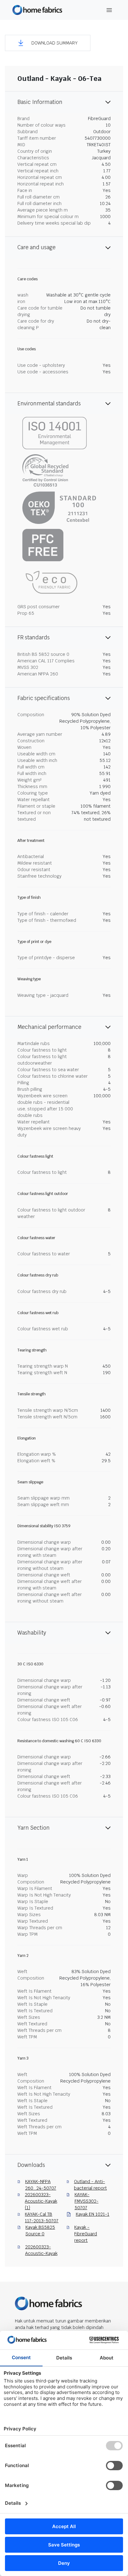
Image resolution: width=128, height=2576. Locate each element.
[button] (48, 43)
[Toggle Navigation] (109, 10)
